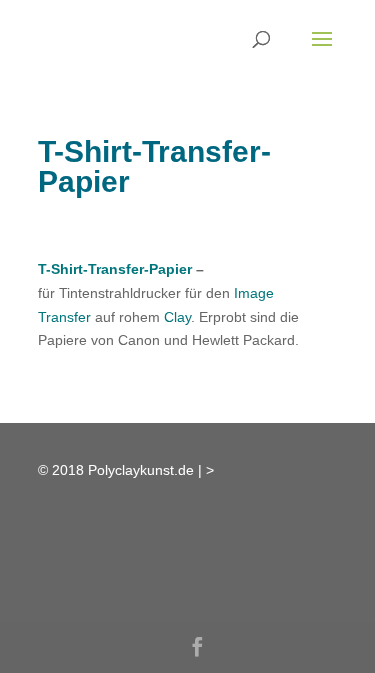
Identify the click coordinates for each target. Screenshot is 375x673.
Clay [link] (177, 317)
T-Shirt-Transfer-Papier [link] (115, 269)
